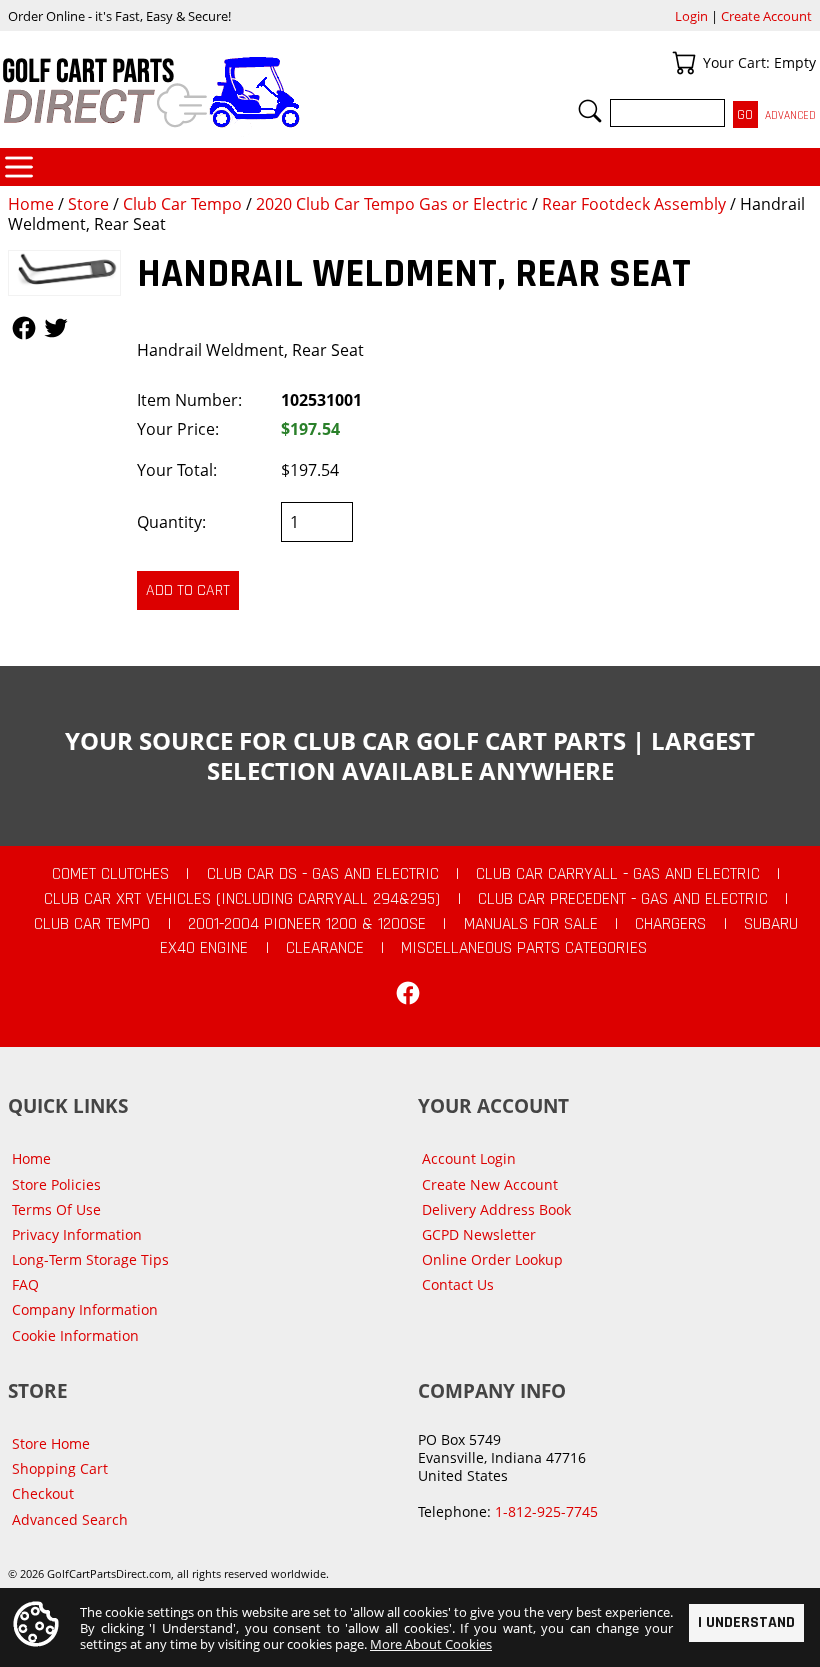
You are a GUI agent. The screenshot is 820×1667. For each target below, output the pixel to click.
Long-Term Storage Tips (90, 1259)
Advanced (790, 115)
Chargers (670, 924)
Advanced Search (70, 1519)
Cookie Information (75, 1335)
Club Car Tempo (182, 204)
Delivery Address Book (496, 1209)
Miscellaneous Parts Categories (524, 948)
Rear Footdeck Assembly (634, 204)
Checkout (43, 1493)
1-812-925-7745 (546, 1511)
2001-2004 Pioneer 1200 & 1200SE (307, 924)
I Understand (746, 1622)
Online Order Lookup (492, 1259)
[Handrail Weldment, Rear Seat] (64, 272)
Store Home (51, 1443)
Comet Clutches (110, 874)
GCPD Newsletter (479, 1234)
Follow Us (24, 328)
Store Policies (56, 1184)
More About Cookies (431, 1644)
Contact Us (458, 1284)
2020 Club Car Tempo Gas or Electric (392, 204)
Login (691, 16)
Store (88, 204)
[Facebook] (408, 993)
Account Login (469, 1158)
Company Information (85, 1309)
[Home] (205, 92)
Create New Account (490, 1184)
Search (590, 111)
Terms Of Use (56, 1209)
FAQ (25, 1284)
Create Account (766, 16)
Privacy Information (77, 1234)
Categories (19, 167)
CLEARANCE (325, 948)
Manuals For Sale (531, 924)
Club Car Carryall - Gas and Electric (618, 874)
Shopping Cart (60, 1468)
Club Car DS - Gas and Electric (323, 874)
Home (31, 204)
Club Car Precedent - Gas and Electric (623, 899)
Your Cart (684, 63)
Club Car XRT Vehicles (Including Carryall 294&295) (242, 899)
